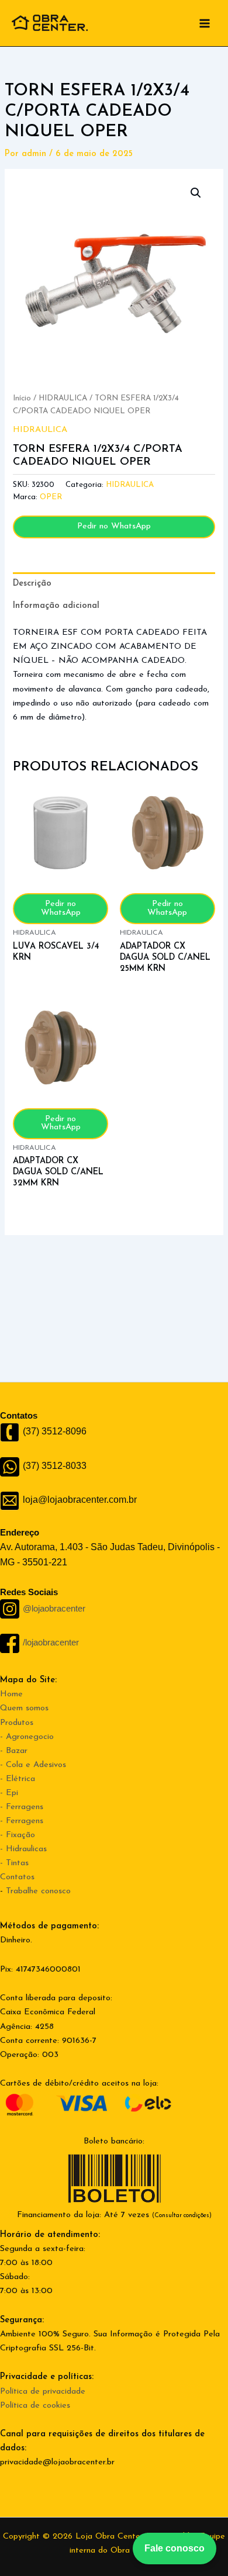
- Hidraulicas (23, 1849)
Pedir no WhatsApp (114, 526)
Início (22, 398)
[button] (196, 193)
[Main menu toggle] (205, 23)
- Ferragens (22, 1807)
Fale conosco (175, 2548)
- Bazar (14, 1751)
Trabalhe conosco (38, 1891)
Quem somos (24, 1708)
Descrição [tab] (32, 584)
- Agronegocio (27, 1737)
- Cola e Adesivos (33, 1765)
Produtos (17, 1723)
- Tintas (14, 1863)
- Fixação (18, 1835)
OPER (51, 497)
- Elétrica (18, 1779)
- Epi (9, 1793)
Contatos (17, 1877)
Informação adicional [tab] (56, 606)
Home (11, 1694)
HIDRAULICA (63, 398)
